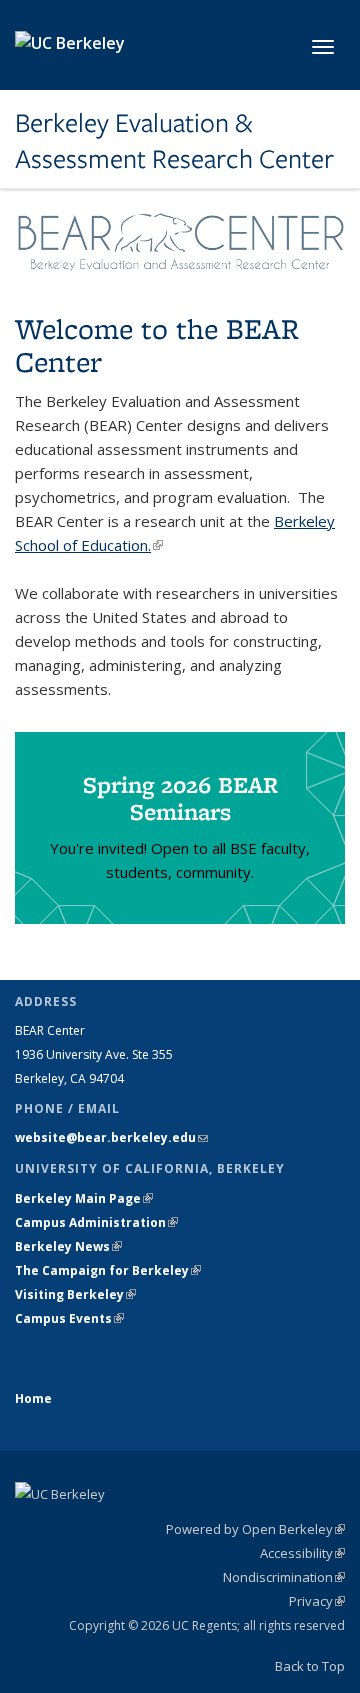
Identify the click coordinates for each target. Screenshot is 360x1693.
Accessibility (302, 1553)
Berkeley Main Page (84, 1198)
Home (33, 1398)
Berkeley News (68, 1246)
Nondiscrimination (284, 1577)
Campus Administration (96, 1222)
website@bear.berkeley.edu (111, 1137)
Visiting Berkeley (75, 1294)
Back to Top (310, 1666)
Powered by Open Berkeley (255, 1529)
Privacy (317, 1601)
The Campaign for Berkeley (108, 1270)
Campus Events (69, 1318)
